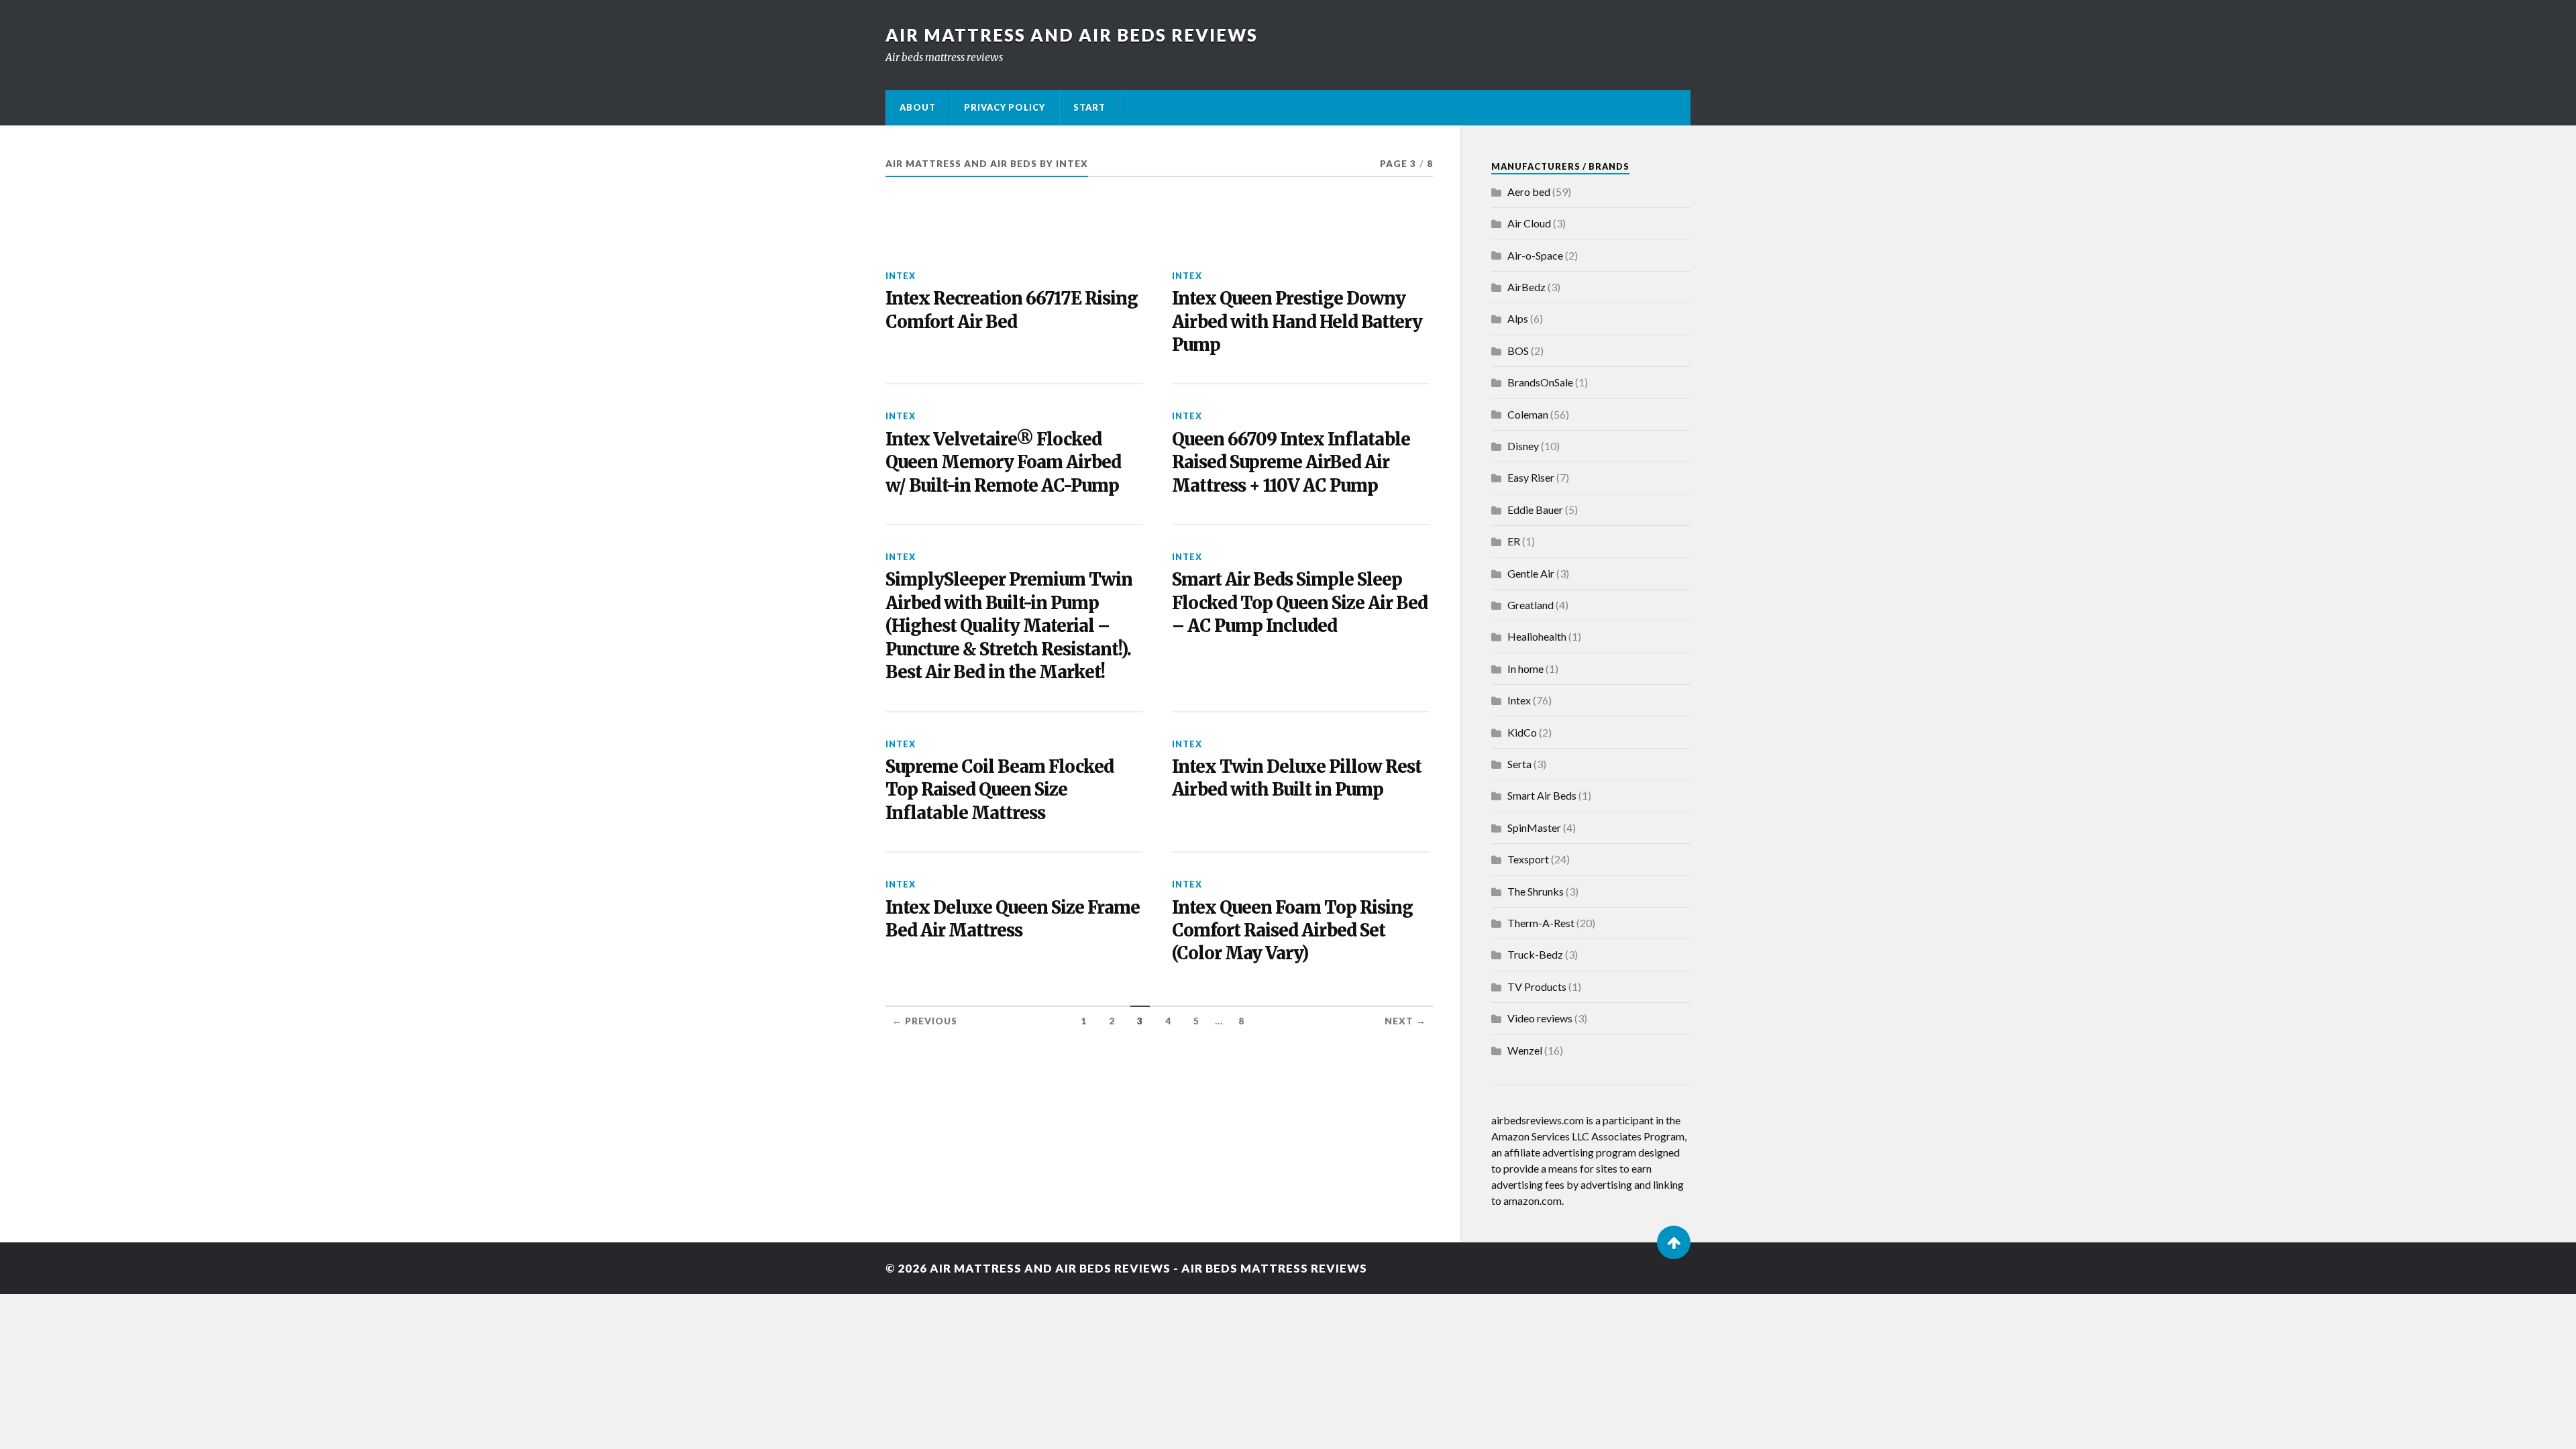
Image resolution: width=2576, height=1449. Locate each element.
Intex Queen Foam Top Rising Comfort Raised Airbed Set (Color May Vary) (1292, 931)
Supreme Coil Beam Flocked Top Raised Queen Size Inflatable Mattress (1000, 790)
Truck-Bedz (1535, 954)
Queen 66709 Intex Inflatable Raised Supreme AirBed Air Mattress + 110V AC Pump (1291, 463)
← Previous (925, 1021)
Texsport (1528, 859)
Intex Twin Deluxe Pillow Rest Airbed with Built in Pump (1297, 778)
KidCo (1522, 732)
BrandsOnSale (1540, 382)
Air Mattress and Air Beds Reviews (1072, 35)
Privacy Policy (1005, 107)
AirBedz (1526, 287)
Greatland (1531, 605)
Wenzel (1525, 1050)
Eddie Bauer (1535, 509)
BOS (1518, 351)
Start (1089, 107)
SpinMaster (1534, 827)
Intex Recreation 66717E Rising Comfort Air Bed (1012, 310)
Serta (1519, 764)
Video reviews (1540, 1018)
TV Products (1537, 986)
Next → (1405, 1021)
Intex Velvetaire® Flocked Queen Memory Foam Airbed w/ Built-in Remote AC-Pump (1003, 463)
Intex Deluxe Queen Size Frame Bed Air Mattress (1013, 919)
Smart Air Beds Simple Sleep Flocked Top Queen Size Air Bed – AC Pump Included (1300, 603)
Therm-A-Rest (1541, 923)
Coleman (1528, 414)
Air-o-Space (1535, 255)
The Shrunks (1536, 891)
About (918, 107)
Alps (1518, 318)
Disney (1523, 446)
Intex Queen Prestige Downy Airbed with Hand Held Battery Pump (1297, 322)
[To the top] (1674, 1242)
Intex (901, 276)
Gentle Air (1531, 573)
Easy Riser (1531, 477)
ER (1514, 541)
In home (1525, 668)
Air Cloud (1529, 223)
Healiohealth (1537, 636)
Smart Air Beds (1542, 795)
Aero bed (1529, 192)
